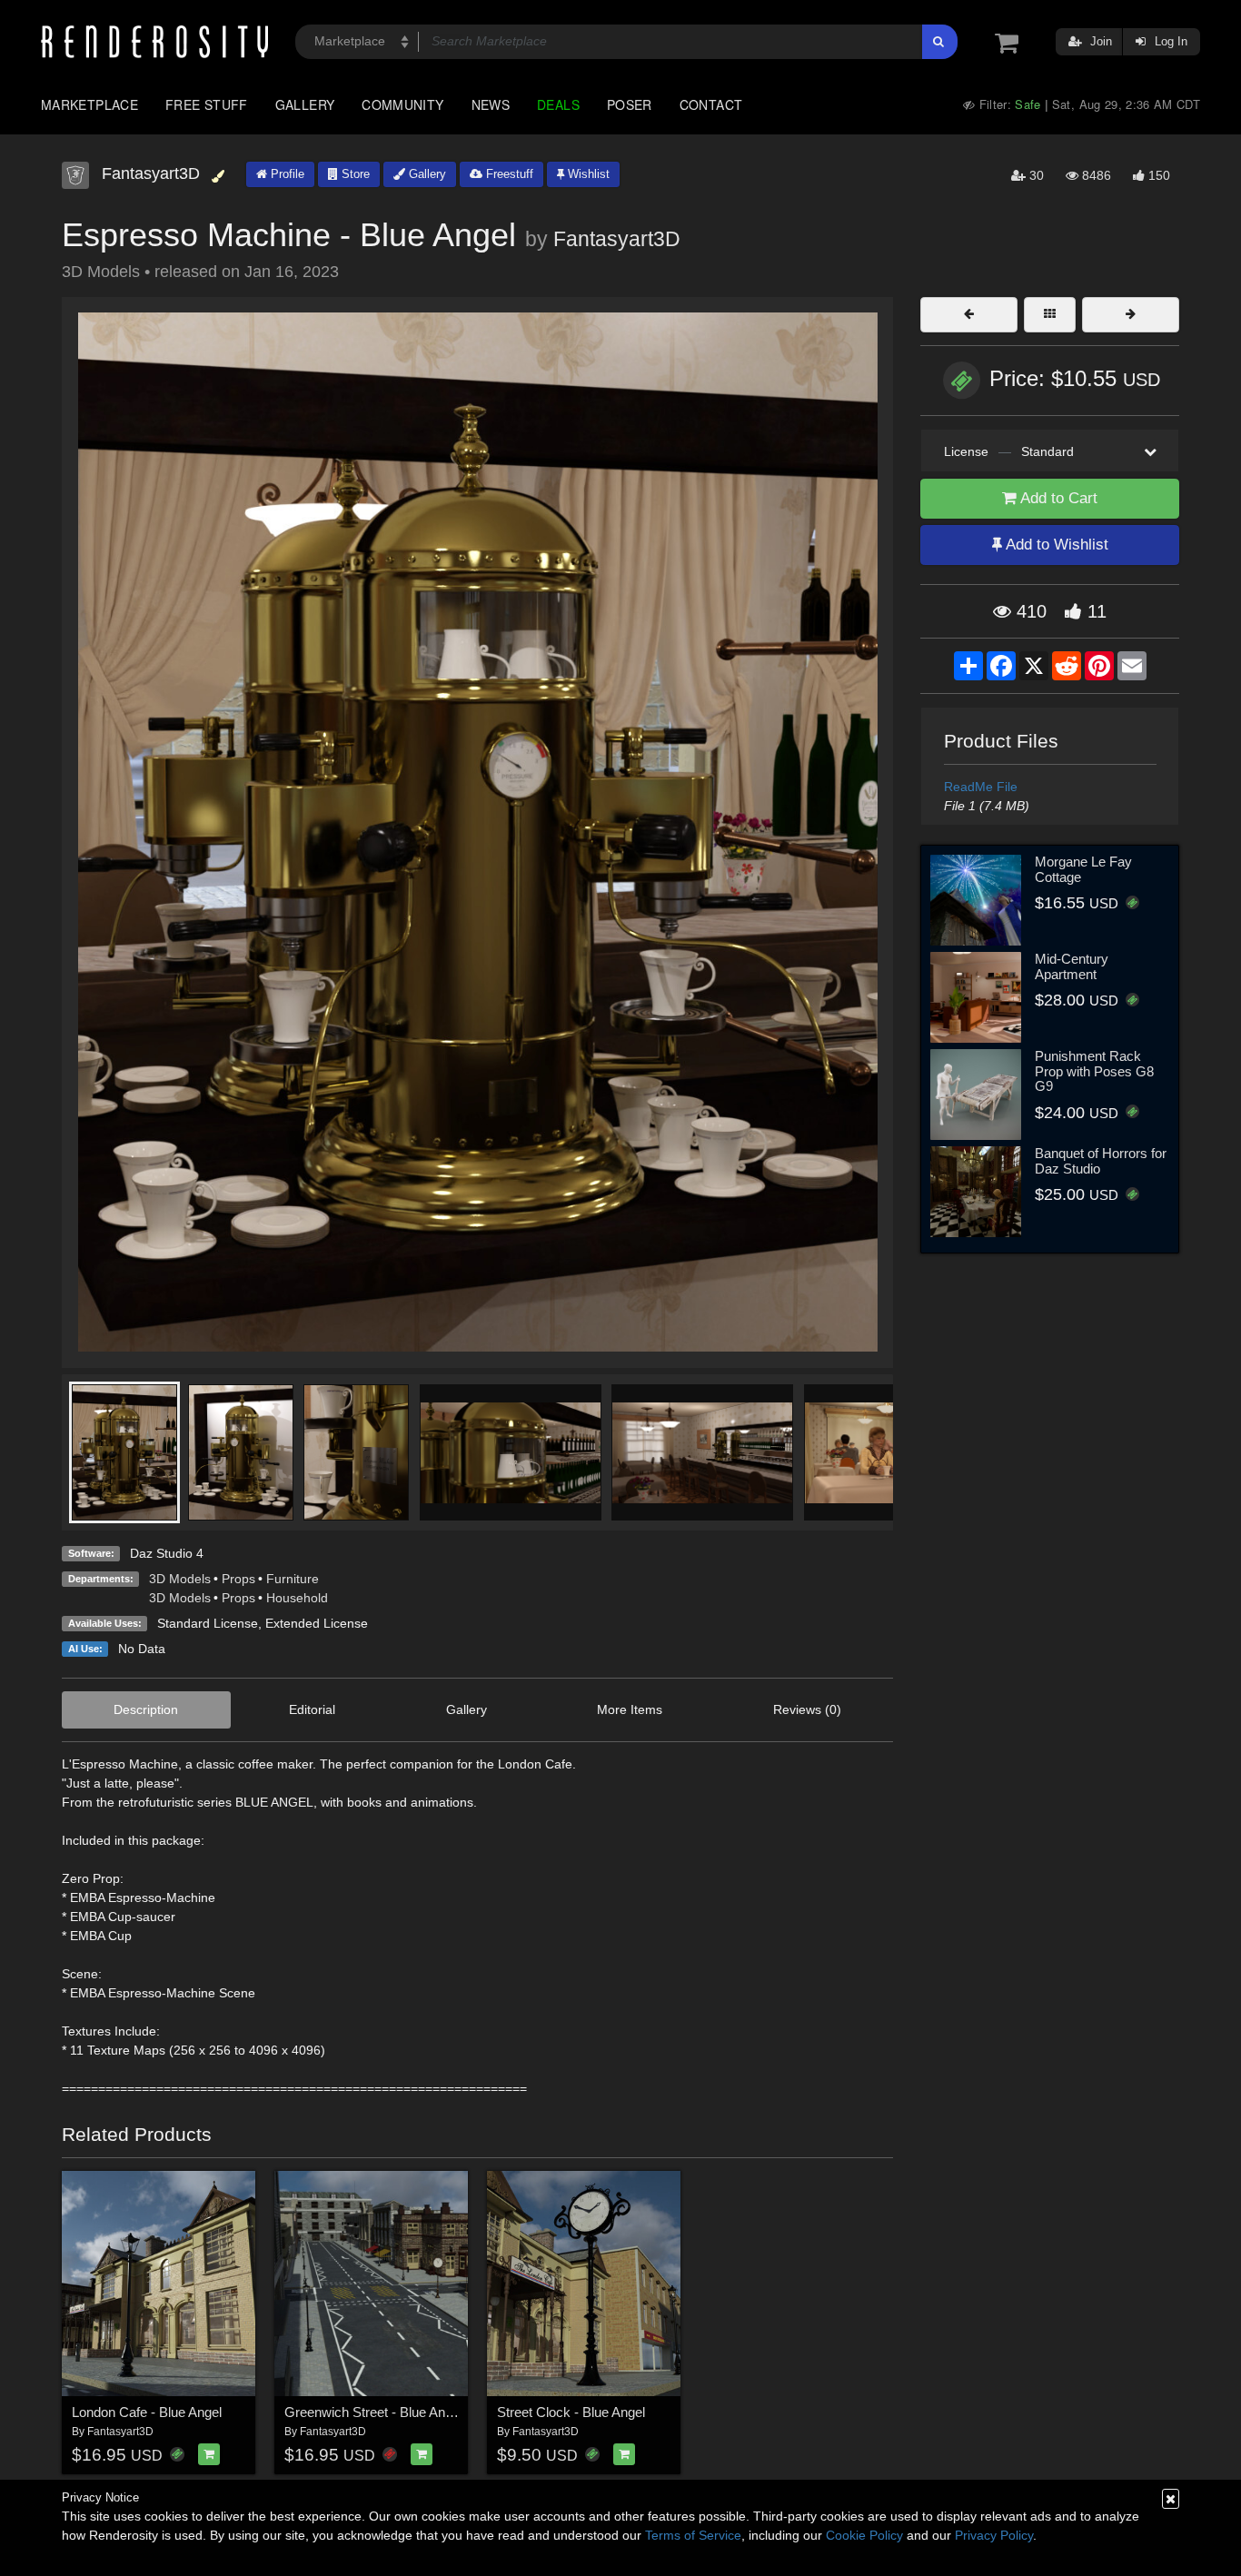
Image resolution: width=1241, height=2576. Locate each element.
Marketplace (89, 104)
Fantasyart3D (617, 239)
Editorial (312, 1709)
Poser (630, 104)
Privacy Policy (994, 2535)
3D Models (180, 1579)
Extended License (317, 1623)
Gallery (305, 104)
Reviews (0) (807, 1709)
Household (297, 1598)
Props (238, 1579)
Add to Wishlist (1055, 545)
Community (402, 104)
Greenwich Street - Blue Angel (373, 2412)
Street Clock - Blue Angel (571, 2412)
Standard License (208, 1623)
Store (354, 174)
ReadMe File (981, 787)
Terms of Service (693, 2535)
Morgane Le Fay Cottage (1083, 869)
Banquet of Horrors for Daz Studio (1101, 1161)
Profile (286, 174)
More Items (630, 1709)
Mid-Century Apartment (1072, 966)
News (491, 104)
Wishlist (587, 174)
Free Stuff (207, 104)
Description (146, 1709)
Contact (711, 104)
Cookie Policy (864, 2535)
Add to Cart (1057, 498)
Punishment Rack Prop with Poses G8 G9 (1094, 1071)
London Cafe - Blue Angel (147, 2412)
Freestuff (508, 174)
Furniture (293, 1579)
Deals (558, 104)
